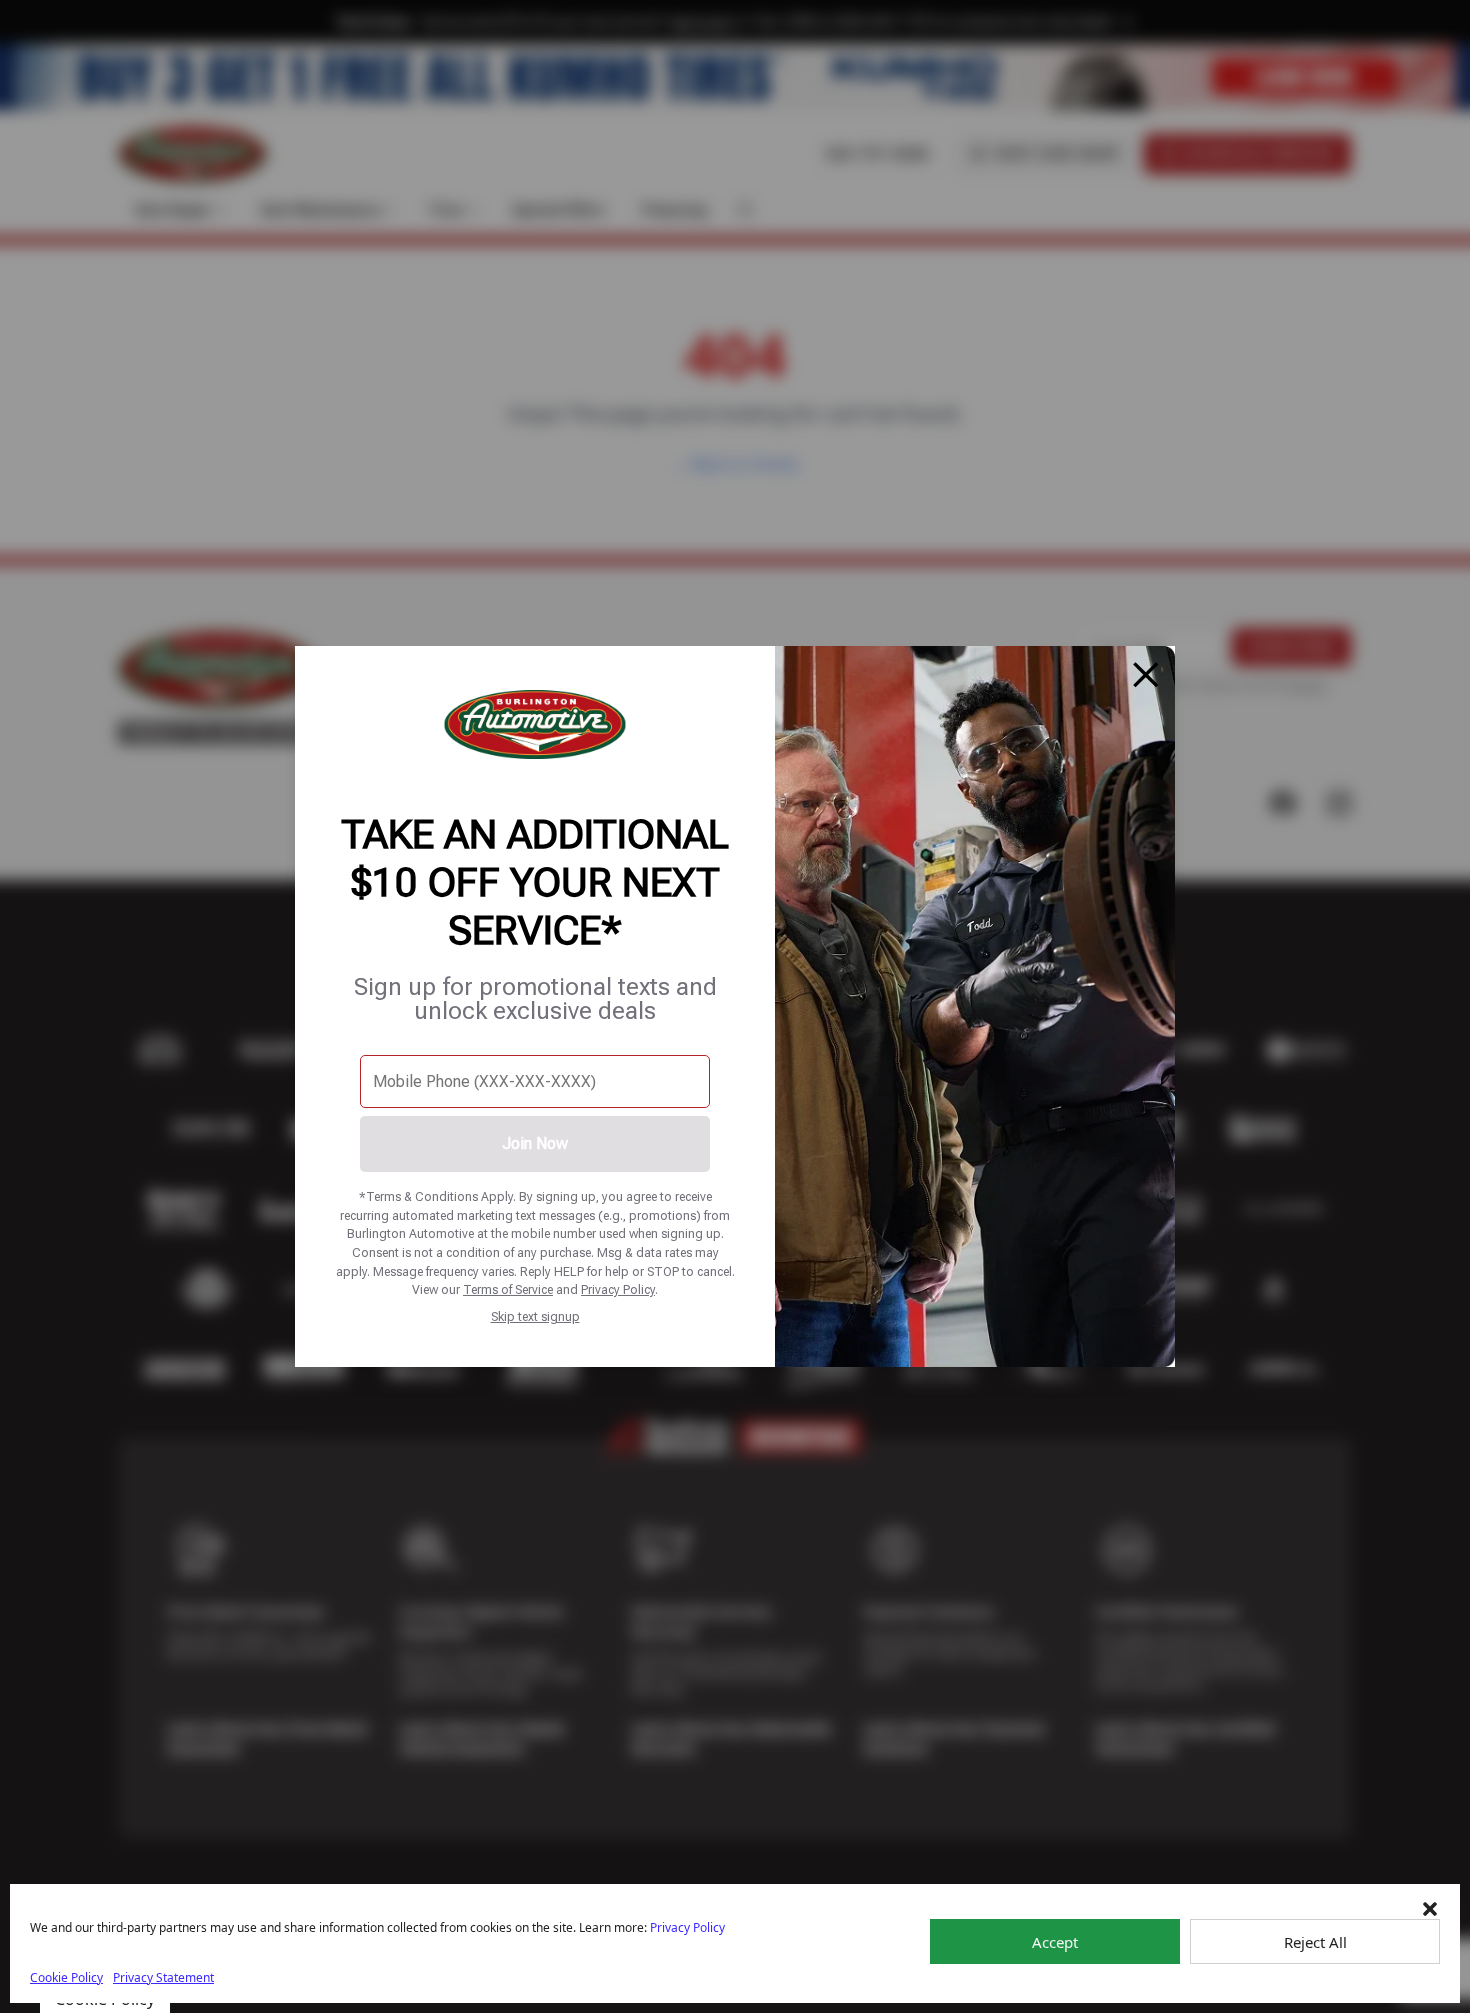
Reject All (1315, 1942)
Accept (1055, 1942)
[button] (1430, 1909)
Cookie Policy (66, 1977)
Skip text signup (535, 1316)
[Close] (1146, 675)
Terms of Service (508, 1289)
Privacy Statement (163, 1977)
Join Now (535, 1143)
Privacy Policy (618, 1289)
